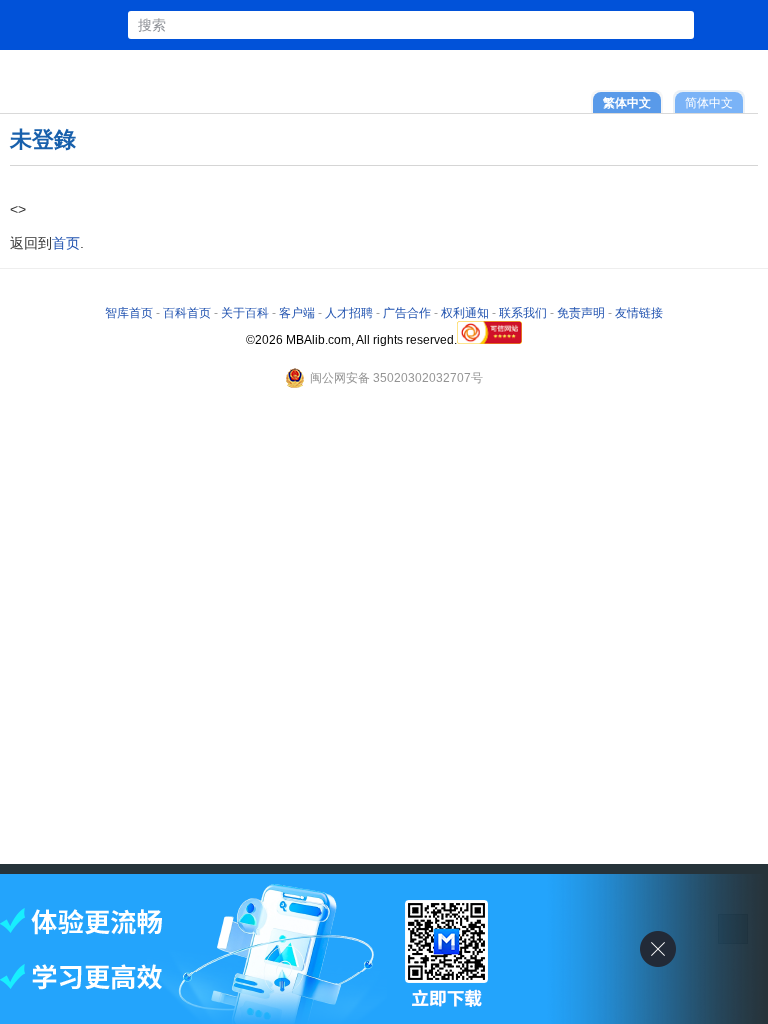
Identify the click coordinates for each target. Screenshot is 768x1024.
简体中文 (709, 102)
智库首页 (129, 312)
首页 (66, 243)
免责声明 (581, 312)
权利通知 (465, 312)
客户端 (297, 312)
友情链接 (639, 312)
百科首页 (187, 312)
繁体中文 (627, 102)
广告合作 (407, 312)
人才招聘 (349, 312)
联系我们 (523, 312)
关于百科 (245, 312)
